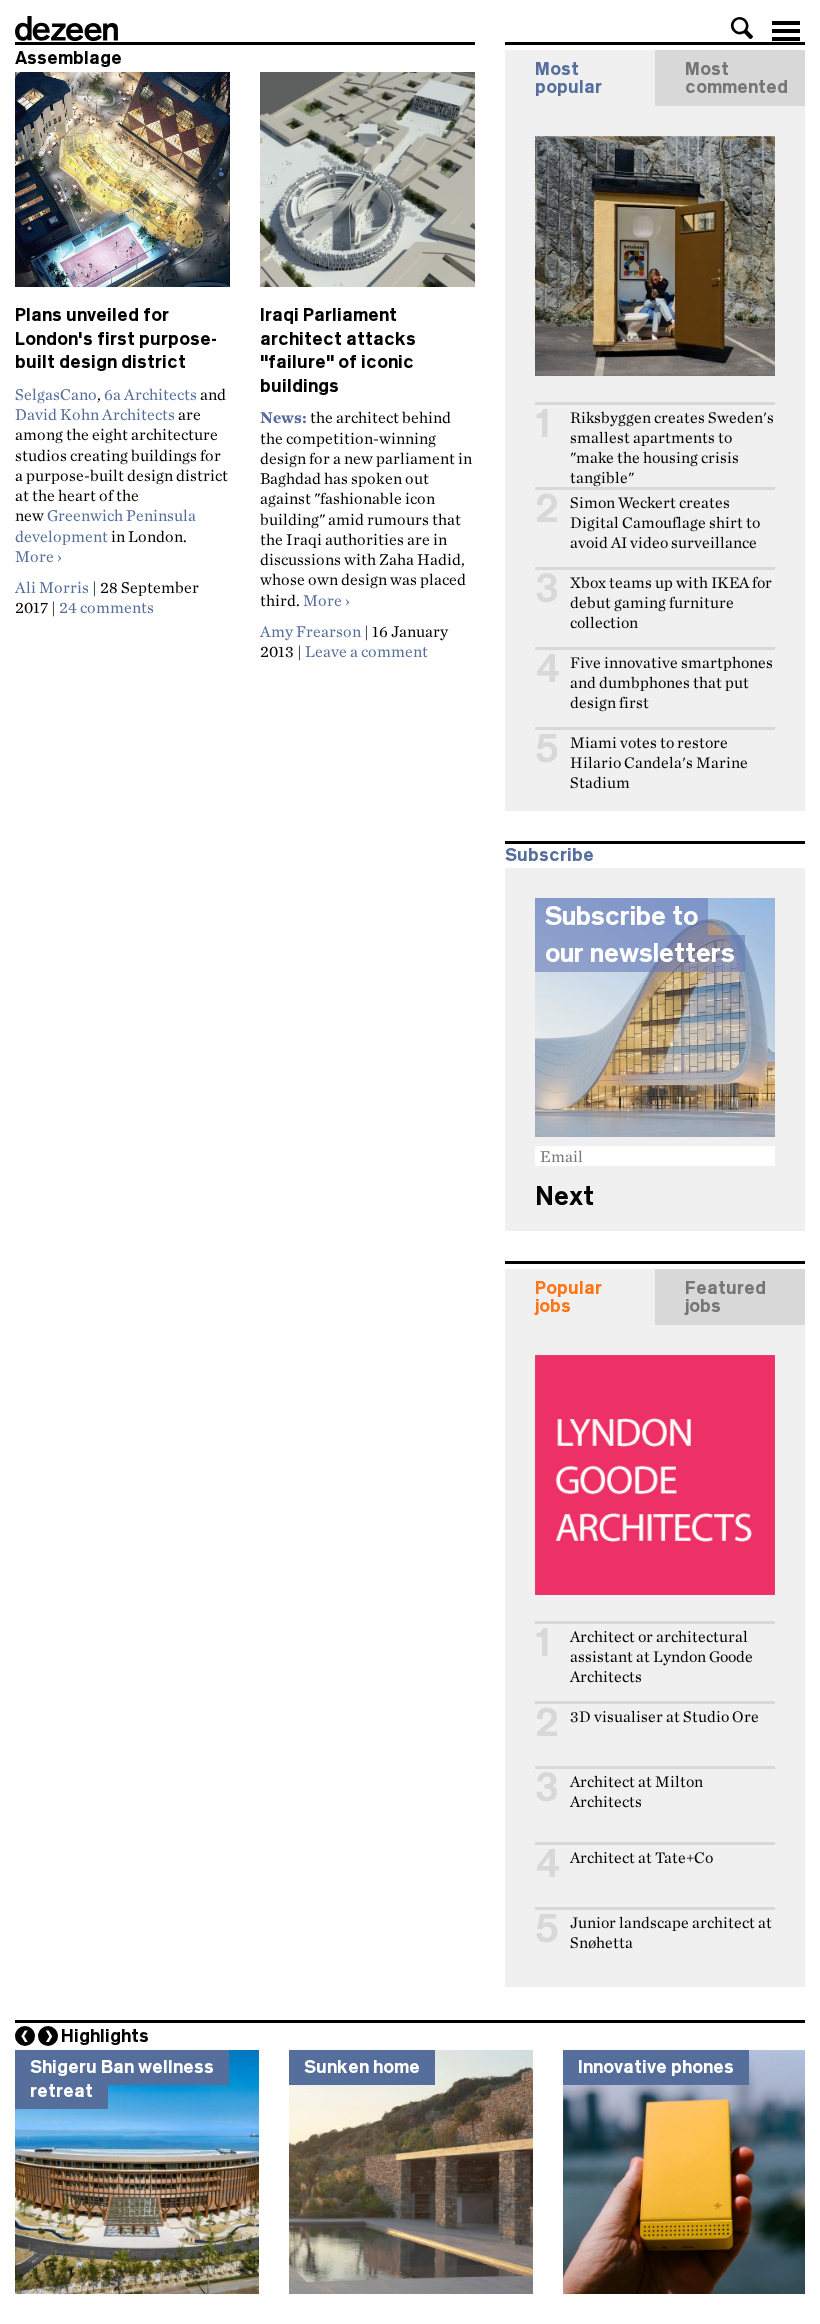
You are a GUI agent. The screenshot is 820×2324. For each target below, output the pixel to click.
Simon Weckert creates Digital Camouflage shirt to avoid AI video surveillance (665, 522)
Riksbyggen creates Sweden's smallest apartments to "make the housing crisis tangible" (672, 447)
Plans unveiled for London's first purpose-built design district (116, 338)
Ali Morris (52, 587)
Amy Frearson (310, 631)
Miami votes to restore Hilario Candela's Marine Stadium (659, 762)
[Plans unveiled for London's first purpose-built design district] (122, 188)
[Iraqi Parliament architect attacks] (367, 188)
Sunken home (362, 2067)
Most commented (736, 78)
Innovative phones (656, 2067)
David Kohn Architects (95, 414)
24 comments (106, 607)
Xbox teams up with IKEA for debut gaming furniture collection (671, 602)
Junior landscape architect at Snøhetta (671, 1932)
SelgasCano (56, 394)
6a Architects (150, 394)
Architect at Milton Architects (636, 1791)
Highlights (105, 2036)
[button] (742, 28)
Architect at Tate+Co (641, 1857)
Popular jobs (568, 1297)
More (38, 556)
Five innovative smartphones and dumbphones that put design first (671, 682)
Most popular (568, 78)
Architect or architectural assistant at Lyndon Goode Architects (661, 1656)
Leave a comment (366, 651)
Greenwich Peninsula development (105, 525)
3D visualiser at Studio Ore (664, 1716)
